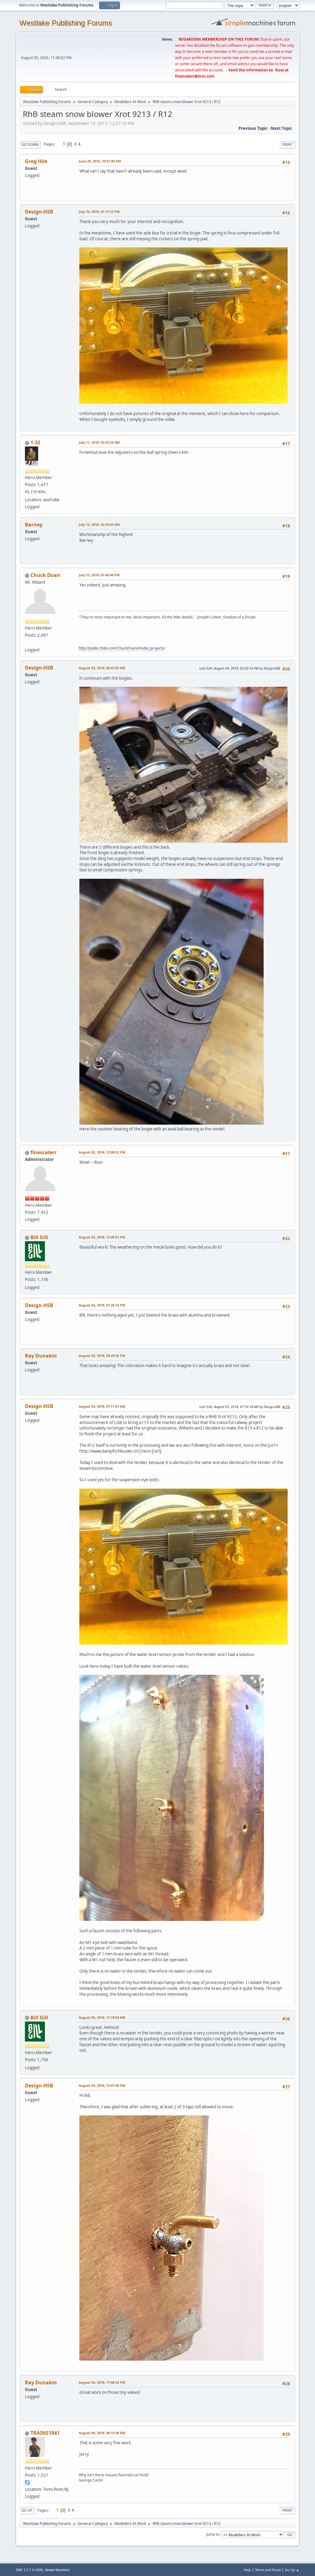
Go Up (27, 2510)
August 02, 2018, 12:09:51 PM (102, 1237)
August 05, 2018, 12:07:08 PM (102, 2085)
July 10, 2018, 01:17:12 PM (99, 212)
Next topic (281, 128)
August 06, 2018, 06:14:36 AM (102, 2433)
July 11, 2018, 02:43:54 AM (99, 442)
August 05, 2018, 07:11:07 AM (102, 1406)
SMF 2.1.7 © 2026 (29, 2570)
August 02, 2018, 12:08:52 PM (102, 1152)
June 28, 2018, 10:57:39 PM (100, 161)
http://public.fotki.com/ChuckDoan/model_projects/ (122, 648)
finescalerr (44, 1152)
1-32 (35, 442)
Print (287, 144)
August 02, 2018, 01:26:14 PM (102, 1305)
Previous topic (253, 128)
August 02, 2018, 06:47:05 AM (102, 668)
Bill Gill (39, 1237)
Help (247, 2570)
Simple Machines (57, 2570)
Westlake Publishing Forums (66, 23)
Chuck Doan (45, 575)
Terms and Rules (268, 2570)
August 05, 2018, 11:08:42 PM (102, 2382)
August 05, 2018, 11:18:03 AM (102, 2017)
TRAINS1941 (45, 2433)
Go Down (30, 144)
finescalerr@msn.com (195, 76)
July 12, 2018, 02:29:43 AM (99, 524)
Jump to (213, 2534)
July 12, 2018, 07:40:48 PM (99, 575)
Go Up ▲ (292, 2570)
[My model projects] (27, 642)
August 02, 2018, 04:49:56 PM (102, 1356)
